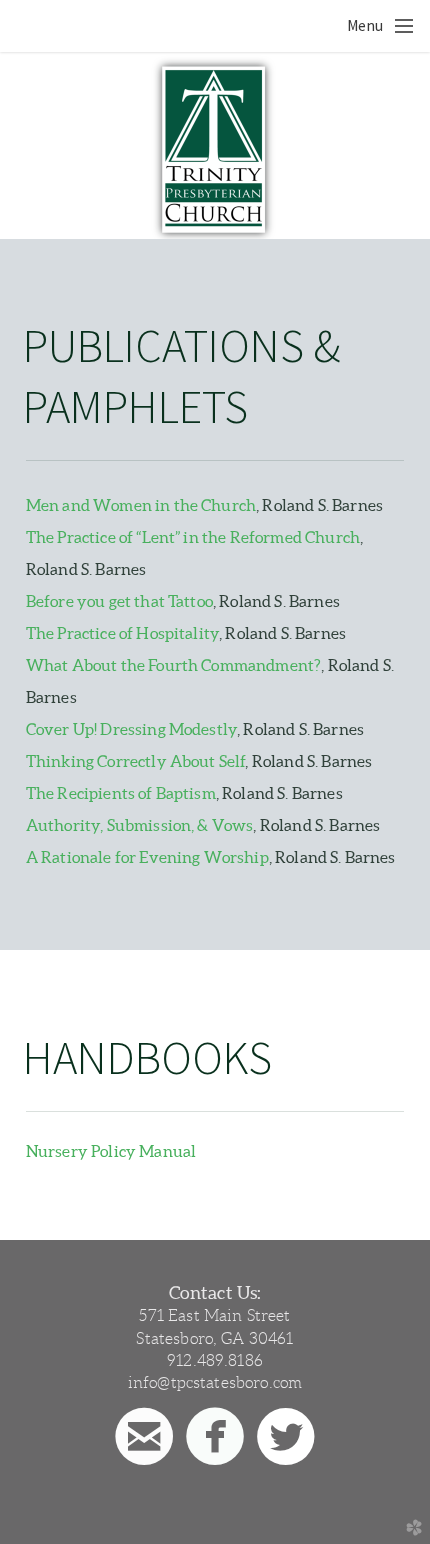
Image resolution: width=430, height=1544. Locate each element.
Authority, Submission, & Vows (140, 825)
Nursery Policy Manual (111, 1151)
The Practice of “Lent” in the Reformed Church (193, 537)
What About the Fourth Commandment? (173, 665)
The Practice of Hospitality (122, 633)
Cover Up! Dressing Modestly (131, 729)
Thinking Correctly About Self (136, 761)
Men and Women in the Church (141, 505)
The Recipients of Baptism (121, 793)
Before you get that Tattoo (119, 601)
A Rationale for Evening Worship (147, 857)
